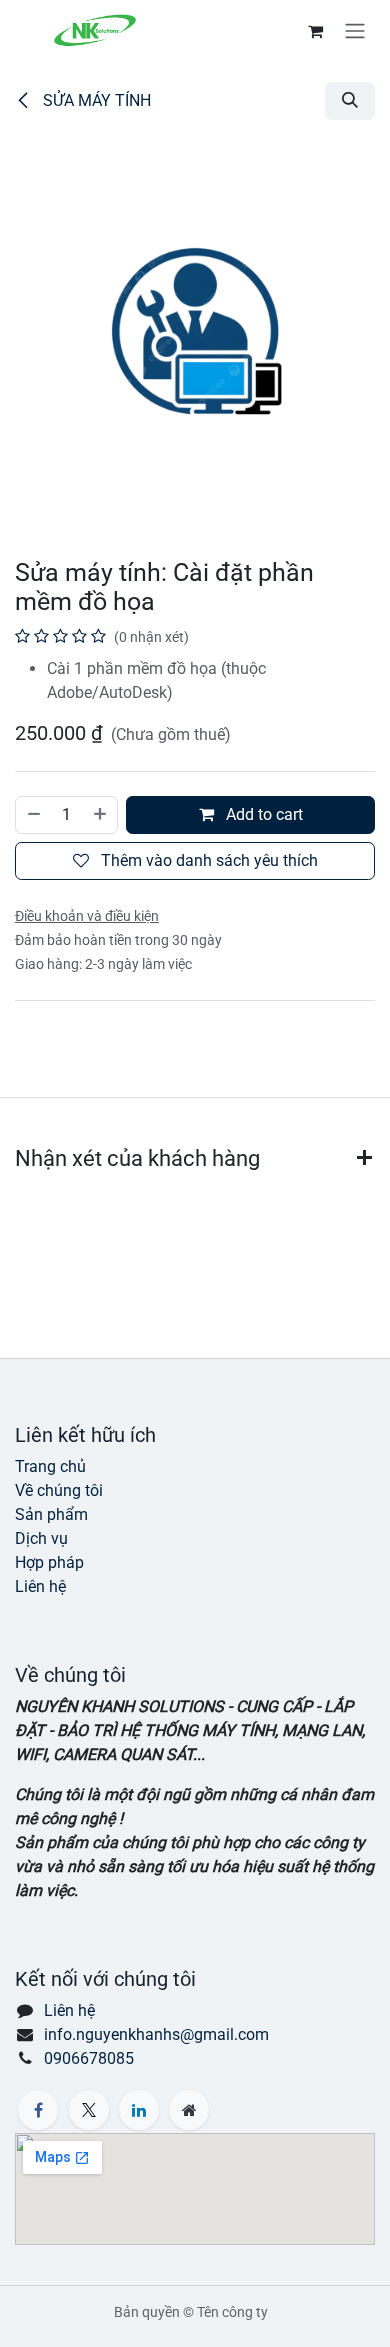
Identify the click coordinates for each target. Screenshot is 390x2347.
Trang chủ (50, 1466)
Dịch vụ (41, 1538)
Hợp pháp (49, 1562)
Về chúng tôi (59, 1490)
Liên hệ (40, 1586)
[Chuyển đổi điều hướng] (355, 30)
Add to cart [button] (262, 814)
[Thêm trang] (189, 2110)
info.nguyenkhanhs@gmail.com (156, 2034)
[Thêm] (101, 815)
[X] (89, 2110)
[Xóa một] (33, 815)
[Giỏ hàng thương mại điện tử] (315, 31)
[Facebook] (38, 2110)
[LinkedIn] (139, 2110)
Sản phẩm (51, 1514)
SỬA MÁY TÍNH (95, 100)
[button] (350, 101)
